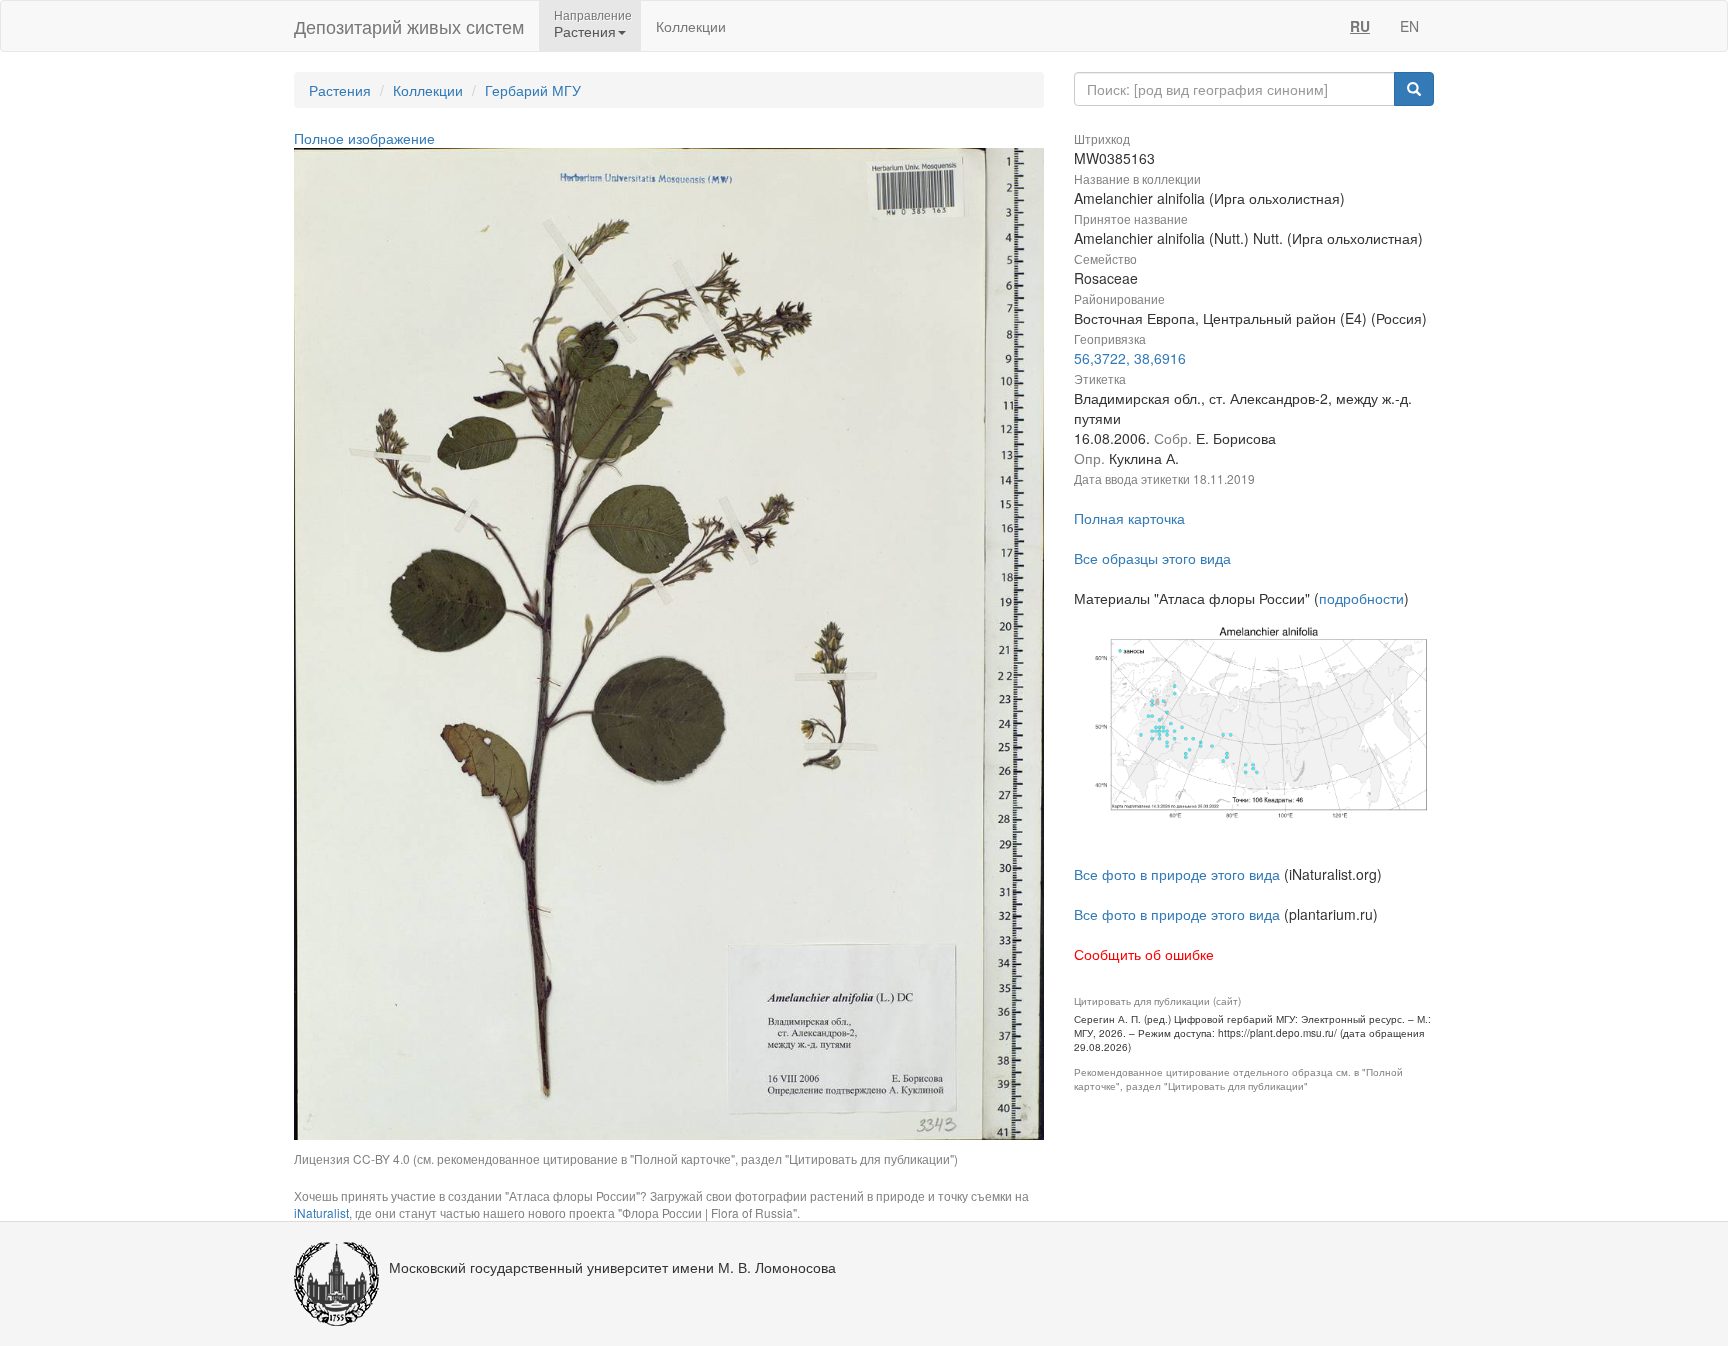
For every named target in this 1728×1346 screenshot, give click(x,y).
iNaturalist (321, 1212)
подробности (1361, 598)
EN (1409, 26)
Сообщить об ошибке (1144, 954)
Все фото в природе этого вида (1177, 874)
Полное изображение (364, 138)
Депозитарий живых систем (409, 26)
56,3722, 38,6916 (1130, 358)
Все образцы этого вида (1152, 558)
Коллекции (691, 26)
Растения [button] (585, 31)
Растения (340, 90)
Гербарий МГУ (533, 90)
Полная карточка (1129, 518)
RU (1360, 26)
